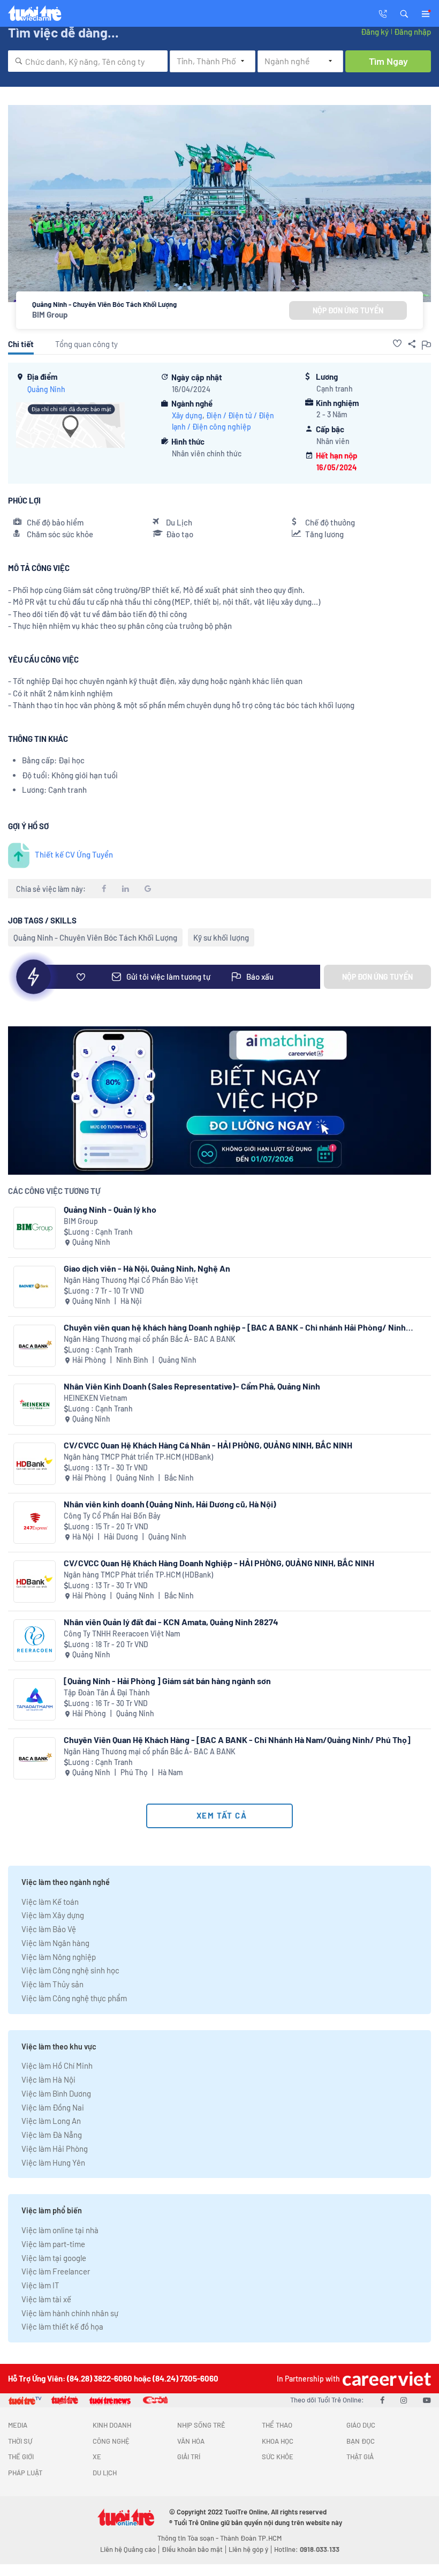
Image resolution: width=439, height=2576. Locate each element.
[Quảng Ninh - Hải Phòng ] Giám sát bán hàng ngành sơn (167, 1681)
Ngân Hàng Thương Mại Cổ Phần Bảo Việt (131, 1280)
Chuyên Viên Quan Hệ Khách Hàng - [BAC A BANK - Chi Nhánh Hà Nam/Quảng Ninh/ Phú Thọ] (237, 1740)
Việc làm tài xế (46, 2299)
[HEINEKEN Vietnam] (35, 1405)
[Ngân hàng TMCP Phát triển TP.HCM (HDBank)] (35, 1464)
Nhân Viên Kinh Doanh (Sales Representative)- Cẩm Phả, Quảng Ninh (192, 1386)
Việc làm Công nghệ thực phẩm (74, 1998)
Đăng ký (375, 32)
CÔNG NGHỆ (111, 2441)
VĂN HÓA (191, 2441)
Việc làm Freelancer (56, 2271)
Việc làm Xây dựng (53, 1915)
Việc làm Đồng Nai (53, 2107)
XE (97, 2457)
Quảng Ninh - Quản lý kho (110, 1209)
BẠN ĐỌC (361, 2441)
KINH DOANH (112, 2425)
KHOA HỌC (278, 2441)
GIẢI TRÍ (189, 2457)
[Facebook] (382, 2400)
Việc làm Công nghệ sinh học (70, 1970)
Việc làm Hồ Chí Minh (57, 2066)
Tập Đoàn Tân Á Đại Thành (107, 1692)
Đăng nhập (412, 32)
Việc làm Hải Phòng (55, 2149)
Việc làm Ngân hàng (55, 1943)
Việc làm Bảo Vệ (49, 1929)
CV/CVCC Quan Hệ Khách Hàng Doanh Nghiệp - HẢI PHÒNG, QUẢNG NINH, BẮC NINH (219, 1563)
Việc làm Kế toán (50, 1902)
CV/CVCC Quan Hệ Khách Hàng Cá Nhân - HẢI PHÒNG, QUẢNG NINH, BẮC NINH (208, 1445)
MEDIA (18, 2425)
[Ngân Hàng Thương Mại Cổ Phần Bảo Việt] (35, 1287)
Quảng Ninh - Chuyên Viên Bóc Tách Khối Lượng (95, 937)
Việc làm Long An (51, 2121)
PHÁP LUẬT (25, 2473)
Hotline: (307, 2549)
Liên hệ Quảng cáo (128, 2549)
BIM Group (50, 314)
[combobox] (88, 61)
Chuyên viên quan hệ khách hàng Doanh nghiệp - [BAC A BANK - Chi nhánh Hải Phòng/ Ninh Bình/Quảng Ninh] (235, 1327)
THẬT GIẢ (360, 2457)
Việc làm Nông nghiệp (59, 1957)
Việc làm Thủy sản (52, 1984)
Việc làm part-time (53, 2244)
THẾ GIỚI (21, 2457)
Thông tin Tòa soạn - (189, 2538)
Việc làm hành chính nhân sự (70, 2313)
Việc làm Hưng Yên (53, 2162)
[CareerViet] (385, 2379)
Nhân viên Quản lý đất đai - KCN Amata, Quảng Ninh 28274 (171, 1622)
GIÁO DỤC (361, 2425)
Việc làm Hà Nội (48, 2079)
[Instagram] (404, 2400)
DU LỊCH (105, 2473)
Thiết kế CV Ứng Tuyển (74, 854)
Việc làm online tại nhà (60, 2230)
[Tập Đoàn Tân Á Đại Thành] (35, 1699)
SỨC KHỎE (278, 2457)
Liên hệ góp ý (248, 2549)
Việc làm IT (40, 2285)
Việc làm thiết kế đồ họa (62, 2326)
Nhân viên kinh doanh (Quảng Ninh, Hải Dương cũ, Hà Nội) (170, 1504)
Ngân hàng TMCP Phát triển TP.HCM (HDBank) (138, 1457)
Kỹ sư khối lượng (221, 937)
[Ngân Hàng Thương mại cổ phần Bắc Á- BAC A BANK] (35, 1346)
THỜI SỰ (20, 2441)
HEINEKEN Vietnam (96, 1398)
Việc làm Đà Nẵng (52, 2135)
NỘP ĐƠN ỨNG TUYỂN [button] (348, 310)
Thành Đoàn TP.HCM (251, 2538)
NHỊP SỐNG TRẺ (201, 2425)
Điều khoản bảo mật (192, 2549)
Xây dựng (187, 415)
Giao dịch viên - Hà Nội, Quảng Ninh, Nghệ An (147, 1268)
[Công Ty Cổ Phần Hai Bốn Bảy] (35, 1523)
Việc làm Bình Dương (56, 2093)
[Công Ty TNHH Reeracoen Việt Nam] (35, 1640)
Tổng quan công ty (86, 344)
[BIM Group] (35, 1228)
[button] (404, 13)
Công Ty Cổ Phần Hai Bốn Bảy (112, 1516)
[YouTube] (427, 2400)
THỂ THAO (277, 2425)
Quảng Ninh (46, 389)
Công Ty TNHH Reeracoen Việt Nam (122, 1634)
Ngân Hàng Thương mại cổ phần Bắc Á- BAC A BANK (150, 1339)
